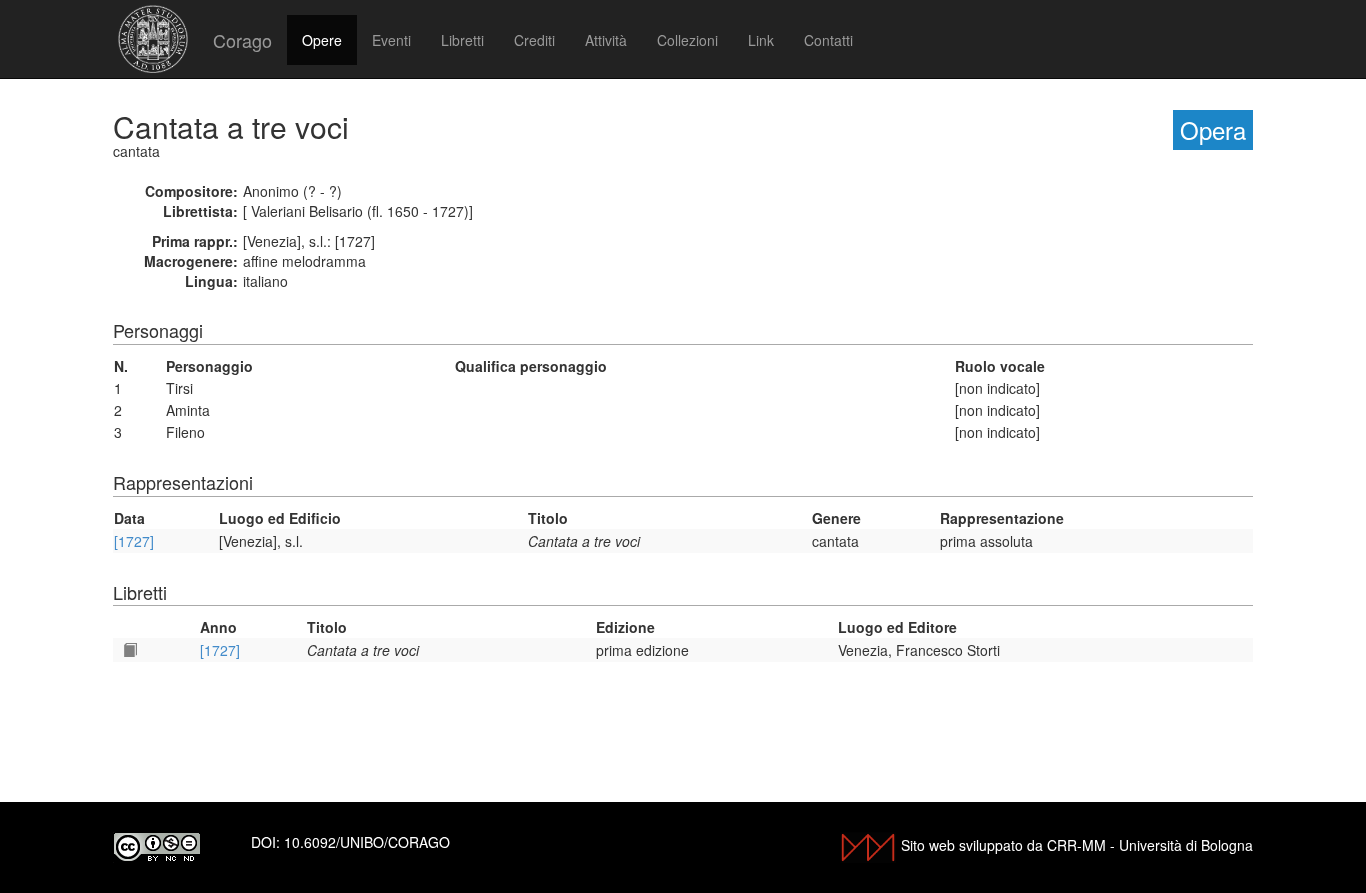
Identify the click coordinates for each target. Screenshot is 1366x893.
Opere (322, 40)
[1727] (134, 541)
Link (761, 40)
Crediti (534, 40)
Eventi (391, 40)
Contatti (828, 40)
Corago (242, 40)
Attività (606, 40)
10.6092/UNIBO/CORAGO (367, 842)
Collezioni (687, 40)
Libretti (462, 40)
